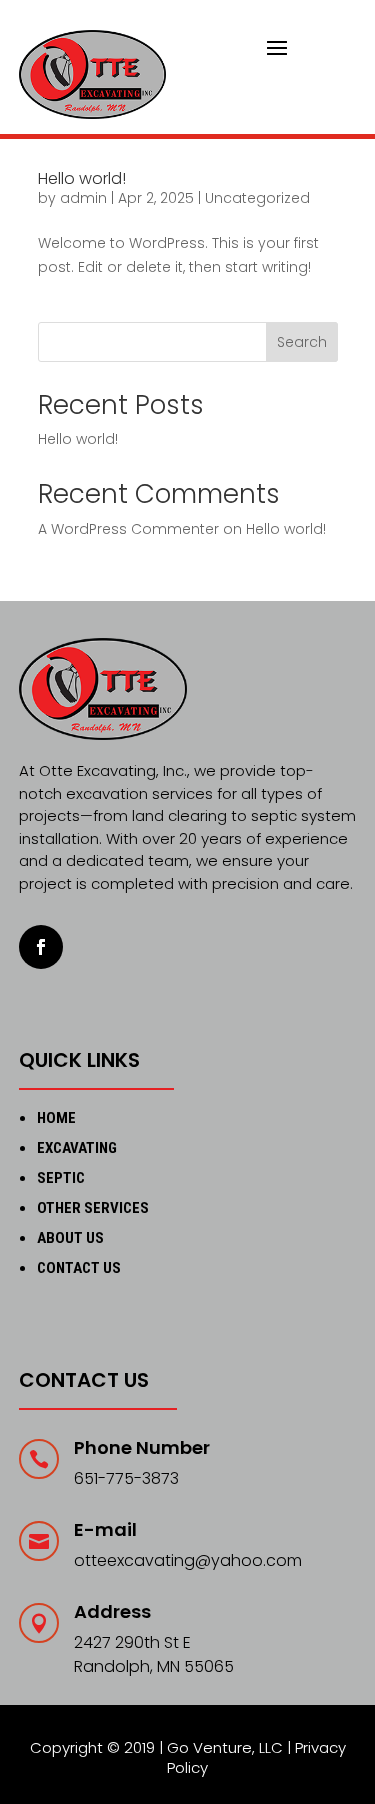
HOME (56, 1118)
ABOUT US (70, 1238)
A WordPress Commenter (128, 529)
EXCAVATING (77, 1148)
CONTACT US (79, 1268)
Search (302, 342)
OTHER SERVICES (93, 1208)
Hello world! (82, 178)
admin (83, 198)
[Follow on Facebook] (41, 947)
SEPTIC (61, 1178)
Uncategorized (257, 198)
